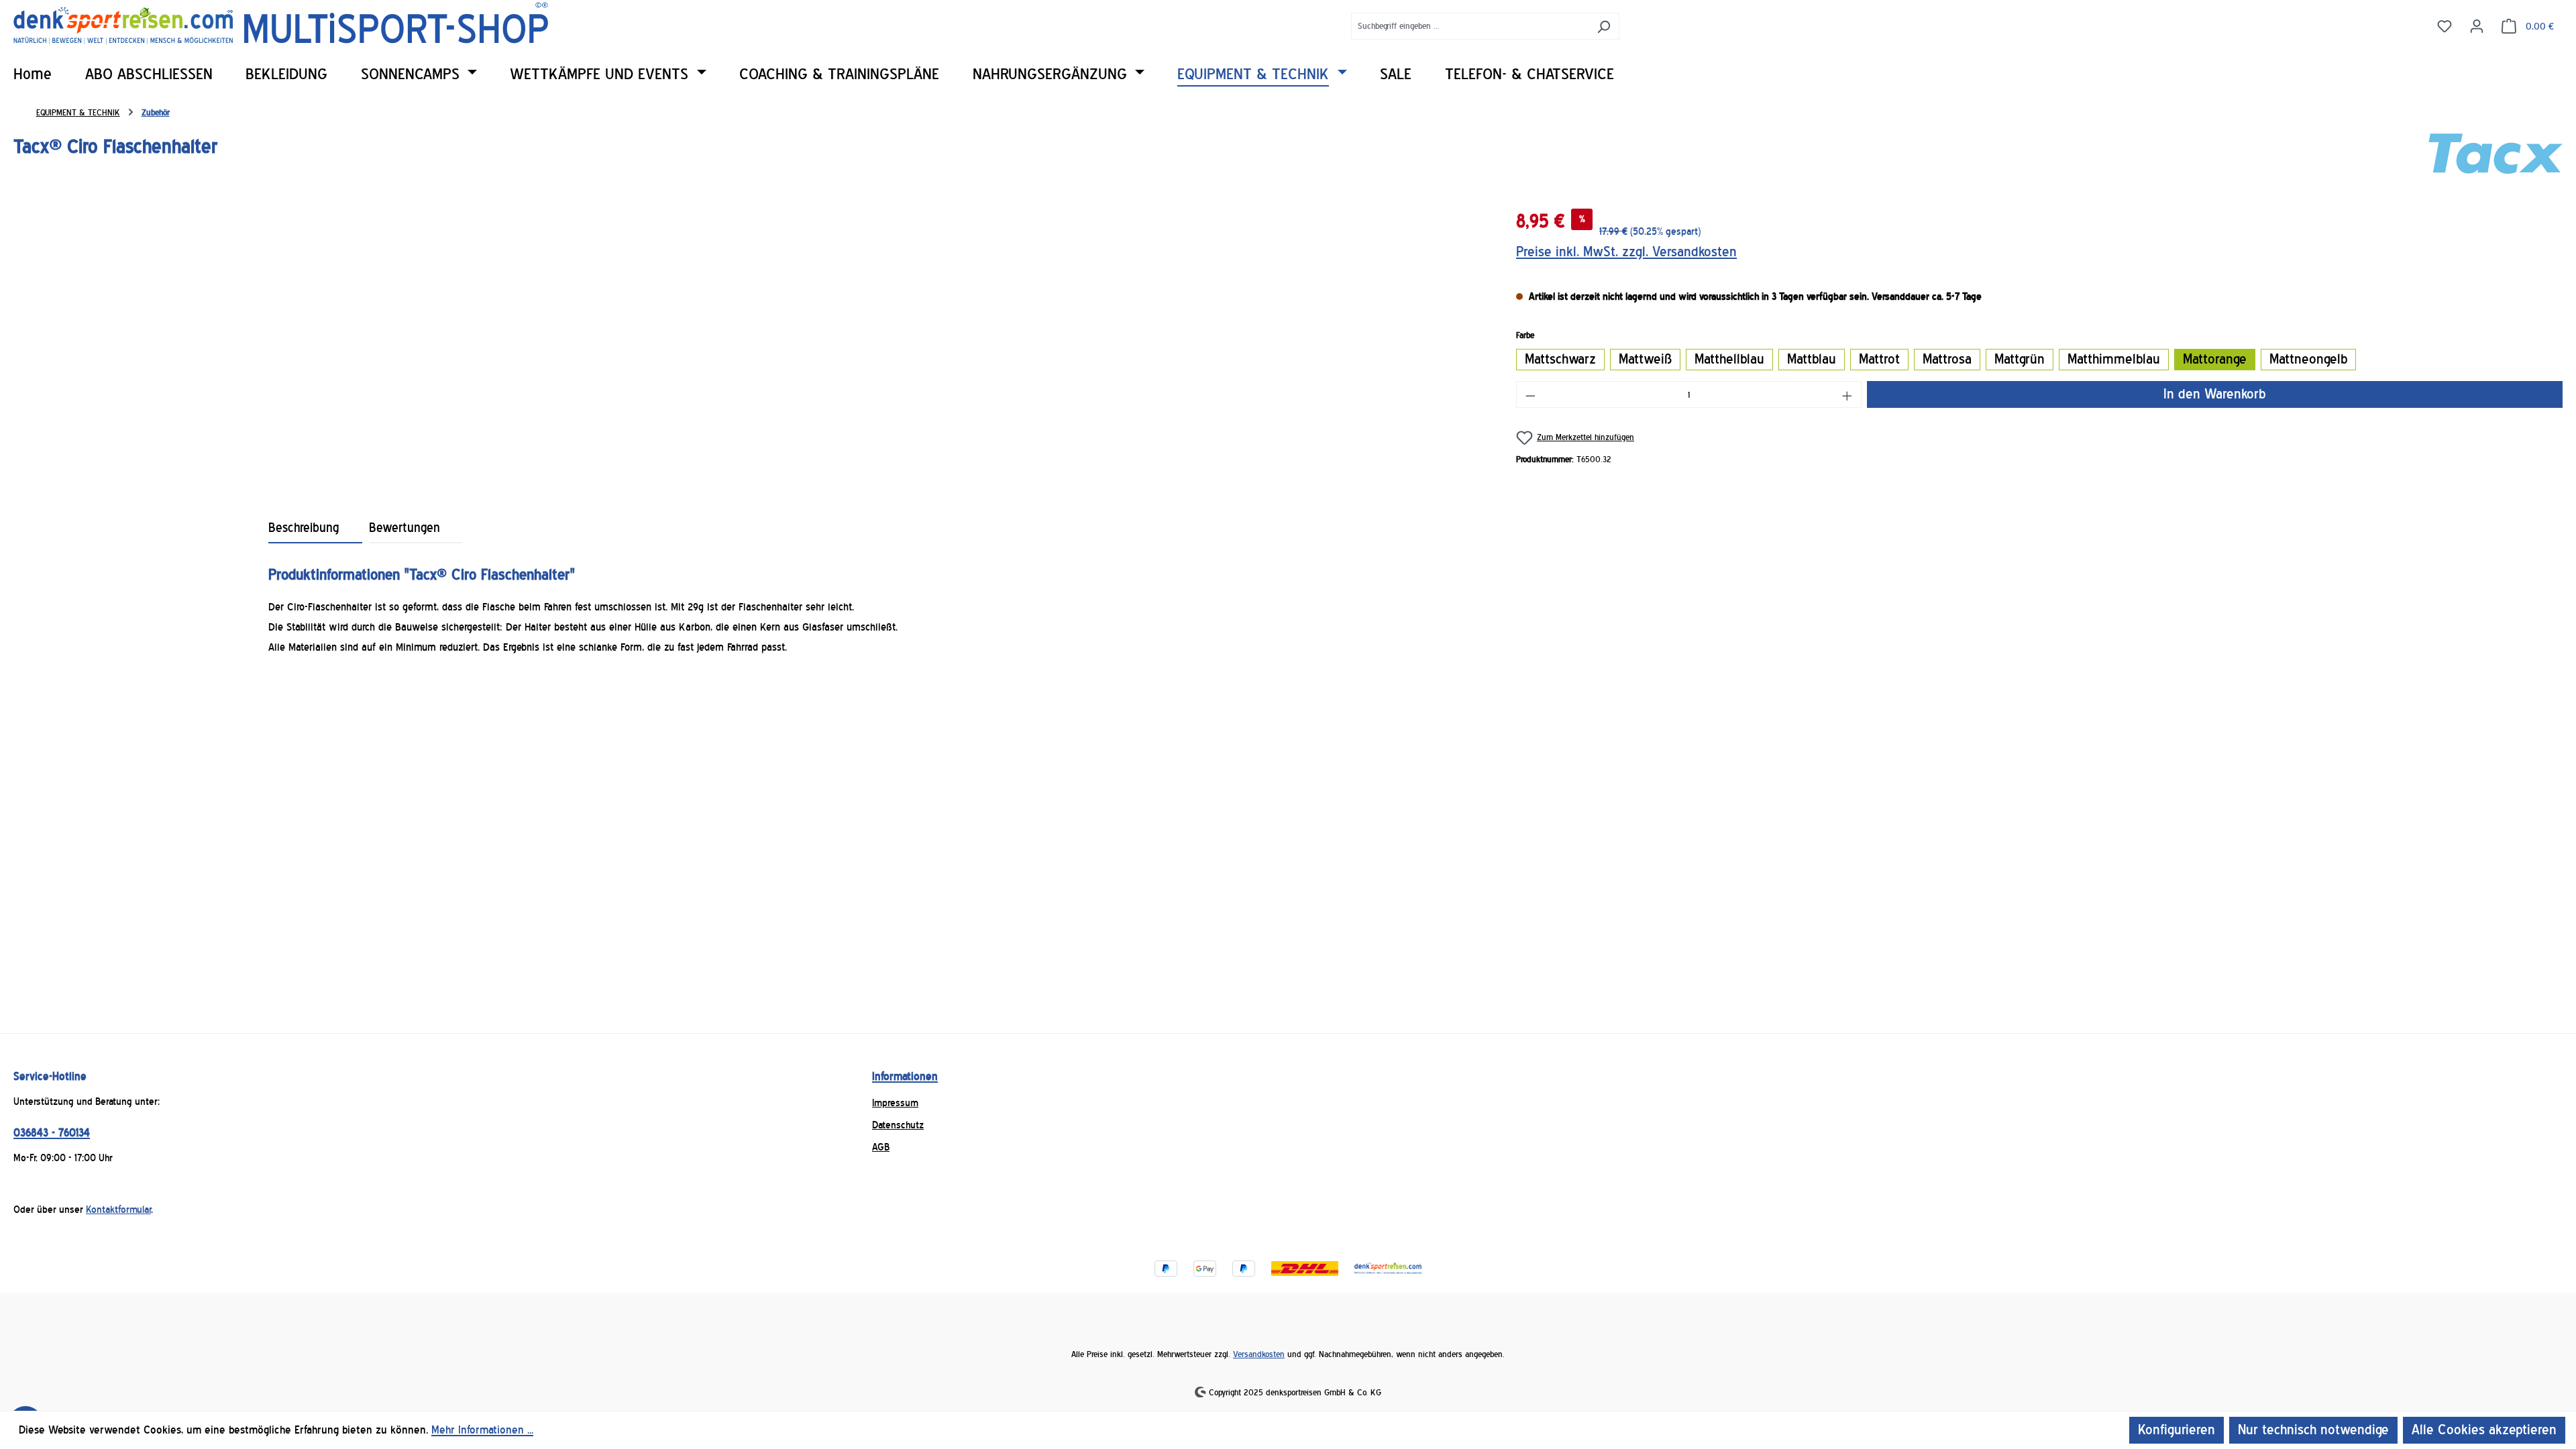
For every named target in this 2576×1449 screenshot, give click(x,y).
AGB (881, 1147)
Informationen (905, 1076)
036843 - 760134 (52, 1133)
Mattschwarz (1560, 359)
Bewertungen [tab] (405, 528)
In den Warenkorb (2214, 394)
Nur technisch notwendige (2313, 1430)
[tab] (315, 528)
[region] (751, 345)
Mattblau (1812, 359)
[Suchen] (1604, 26)
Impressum (895, 1103)
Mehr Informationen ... (482, 1430)
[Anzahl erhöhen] (1847, 394)
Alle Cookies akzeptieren (2484, 1430)
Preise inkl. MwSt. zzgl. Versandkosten (1626, 252)
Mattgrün (2020, 359)
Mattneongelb (2308, 359)
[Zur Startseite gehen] (281, 23)
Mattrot (1879, 359)
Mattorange (2215, 359)
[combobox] (1470, 26)
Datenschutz (898, 1125)
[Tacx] (2495, 154)
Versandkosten (1259, 1354)
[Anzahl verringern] (1530, 394)
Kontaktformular (118, 1210)
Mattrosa (1947, 359)
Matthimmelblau (2114, 359)
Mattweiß (1645, 359)
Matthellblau (1729, 359)
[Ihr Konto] (2477, 25)
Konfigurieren (2177, 1430)
